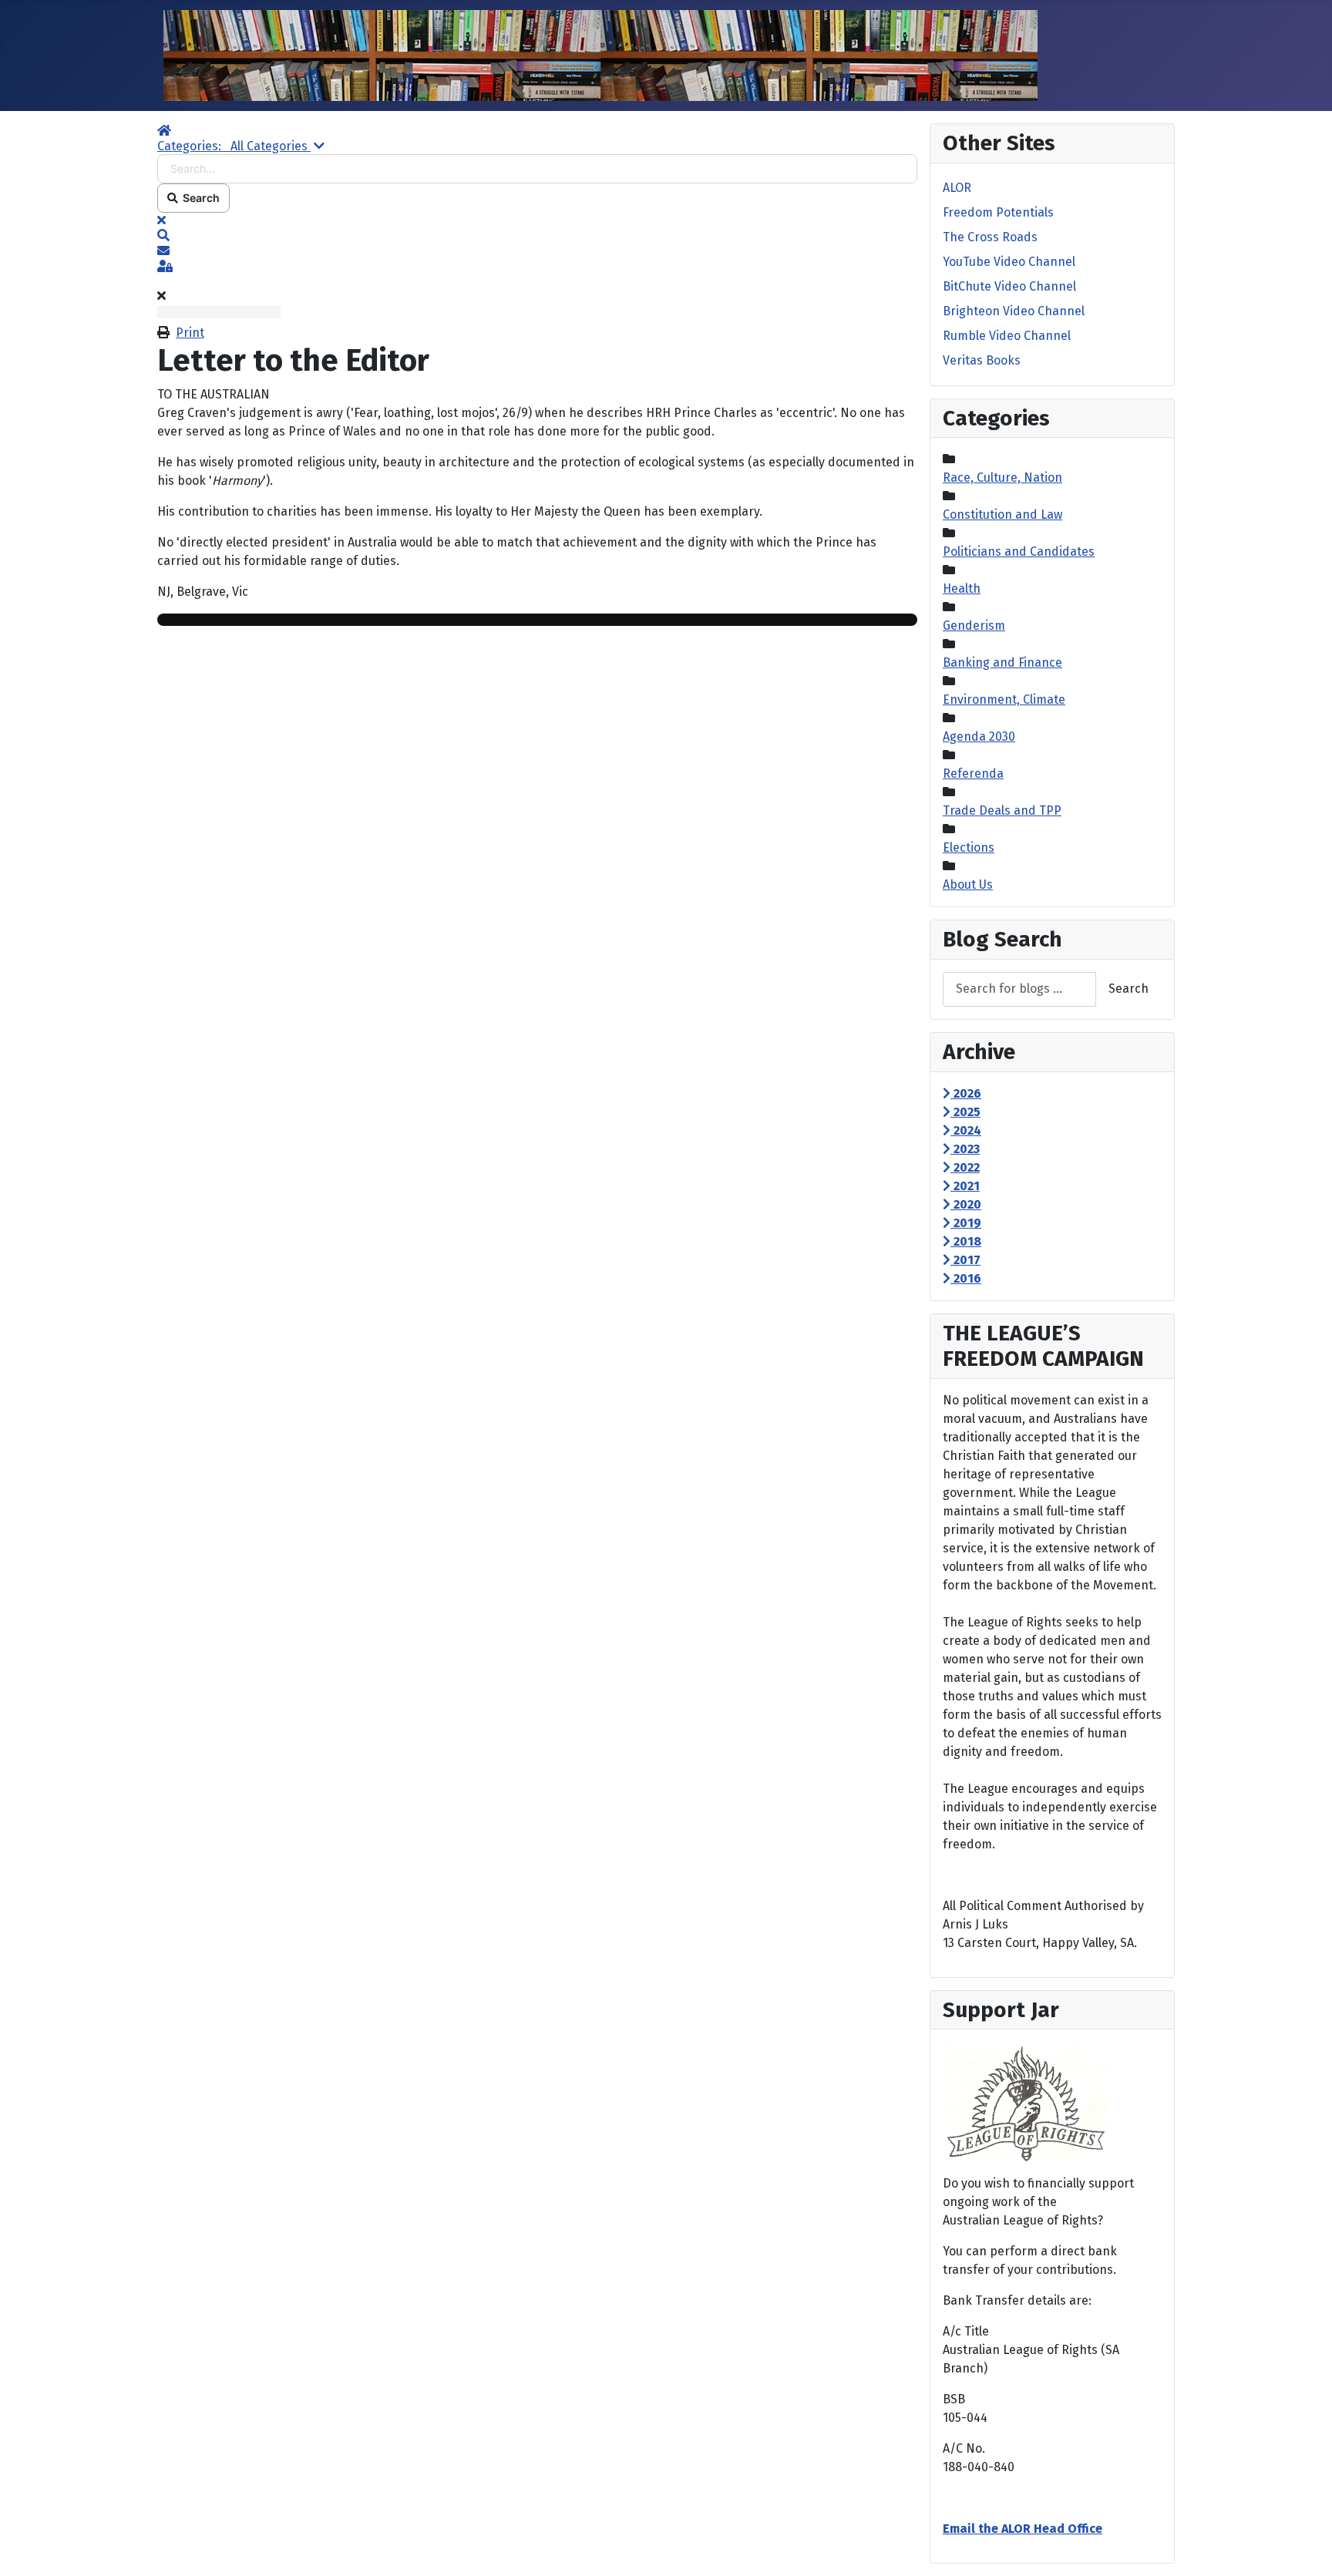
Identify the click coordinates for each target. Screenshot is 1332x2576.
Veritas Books (982, 360)
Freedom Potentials (998, 212)
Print (190, 333)
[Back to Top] (1305, 2547)
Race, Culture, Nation (1002, 478)
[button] (537, 236)
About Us (968, 884)
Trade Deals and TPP (1002, 810)
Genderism (974, 626)
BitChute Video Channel (1009, 286)
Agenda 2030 (979, 736)
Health (962, 589)
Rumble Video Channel (1007, 336)
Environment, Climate (1004, 699)
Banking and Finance (1002, 662)
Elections (969, 847)
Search (199, 198)
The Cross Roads (990, 237)
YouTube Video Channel (1009, 262)
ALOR (957, 188)
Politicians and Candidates (1019, 552)
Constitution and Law (1002, 515)
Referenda (973, 773)
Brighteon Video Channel (1014, 311)
